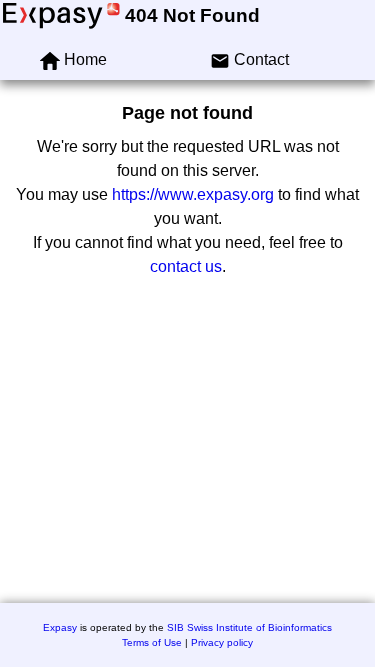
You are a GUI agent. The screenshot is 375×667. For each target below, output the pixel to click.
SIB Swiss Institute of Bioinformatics (249, 627)
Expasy (60, 627)
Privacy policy (222, 642)
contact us (186, 266)
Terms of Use (152, 642)
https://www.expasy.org (193, 194)
